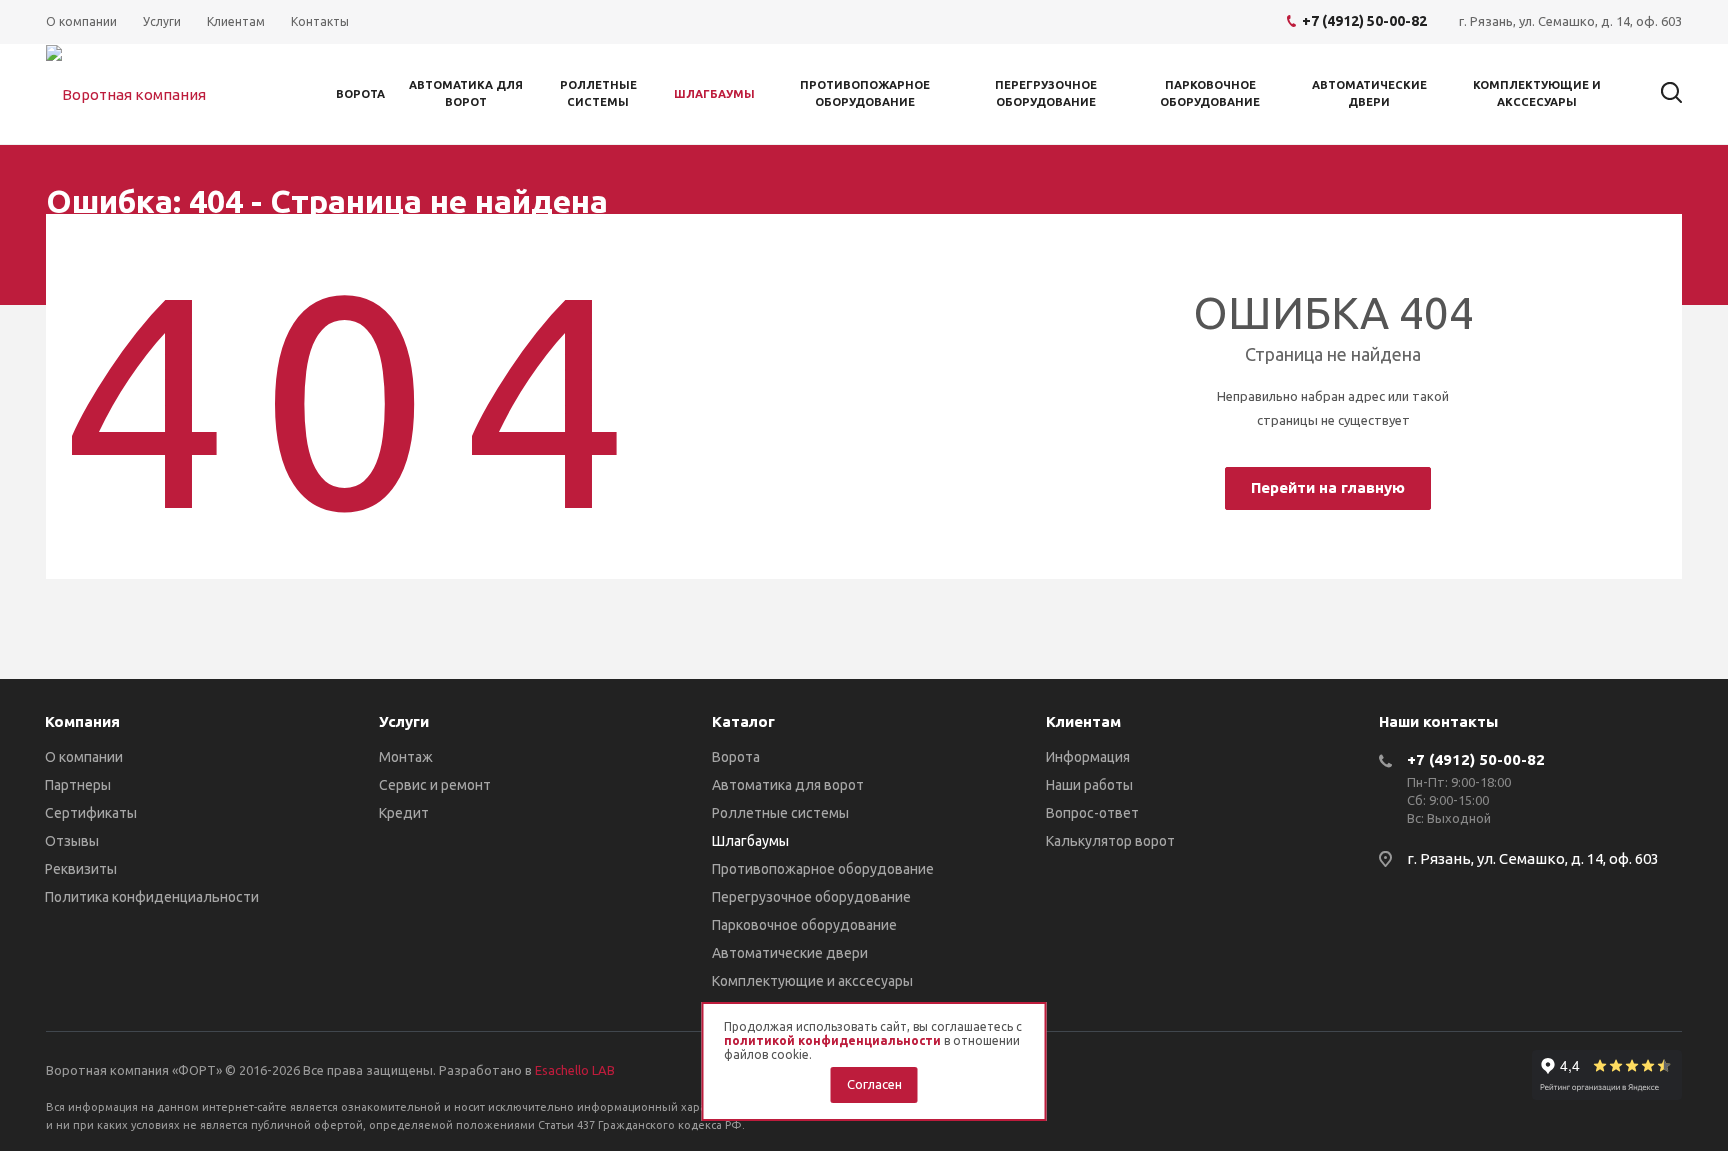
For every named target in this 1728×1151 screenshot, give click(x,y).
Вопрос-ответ (1092, 813)
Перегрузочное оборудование (1046, 93)
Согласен (874, 1084)
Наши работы (1089, 785)
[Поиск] (1662, 93)
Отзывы (72, 841)
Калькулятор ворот (1110, 841)
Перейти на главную (1328, 487)
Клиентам (1083, 721)
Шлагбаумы (714, 94)
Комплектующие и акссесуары (1537, 93)
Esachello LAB (575, 1070)
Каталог (743, 721)
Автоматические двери (1369, 93)
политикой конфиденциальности (832, 1040)
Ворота (360, 94)
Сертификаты (91, 813)
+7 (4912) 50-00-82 (1476, 759)
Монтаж (406, 757)
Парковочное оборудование (1210, 93)
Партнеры (78, 785)
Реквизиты (81, 869)
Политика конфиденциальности (152, 897)
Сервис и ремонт (435, 785)
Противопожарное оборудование (865, 93)
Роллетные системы (598, 93)
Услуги (404, 721)
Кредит (404, 813)
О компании (84, 757)
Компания (82, 721)
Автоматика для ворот (466, 93)
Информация (1088, 757)
